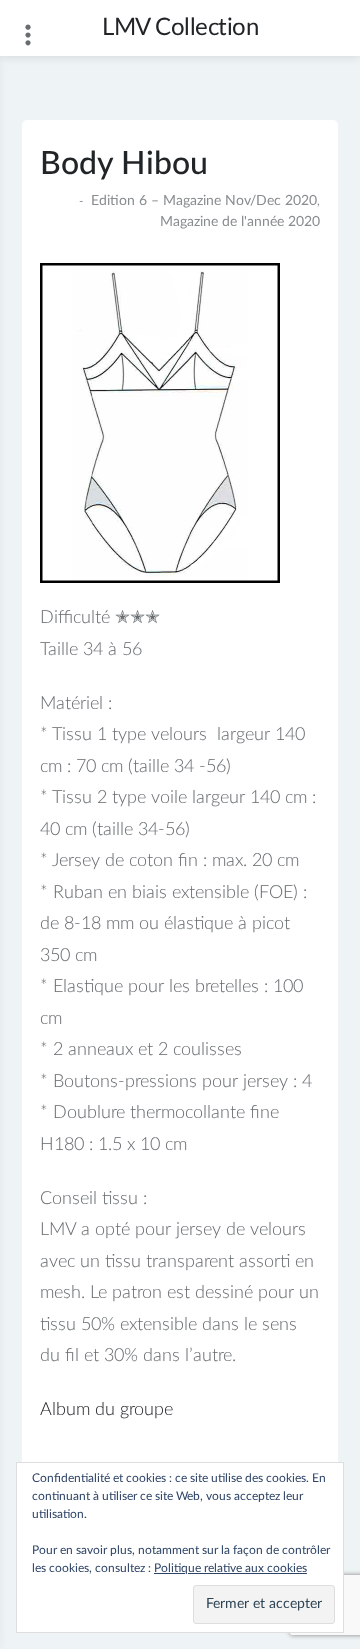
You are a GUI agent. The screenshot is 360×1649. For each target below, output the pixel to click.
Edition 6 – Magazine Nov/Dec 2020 (204, 201)
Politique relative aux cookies (230, 1568)
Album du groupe (106, 1410)
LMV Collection (180, 28)
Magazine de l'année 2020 (240, 222)
